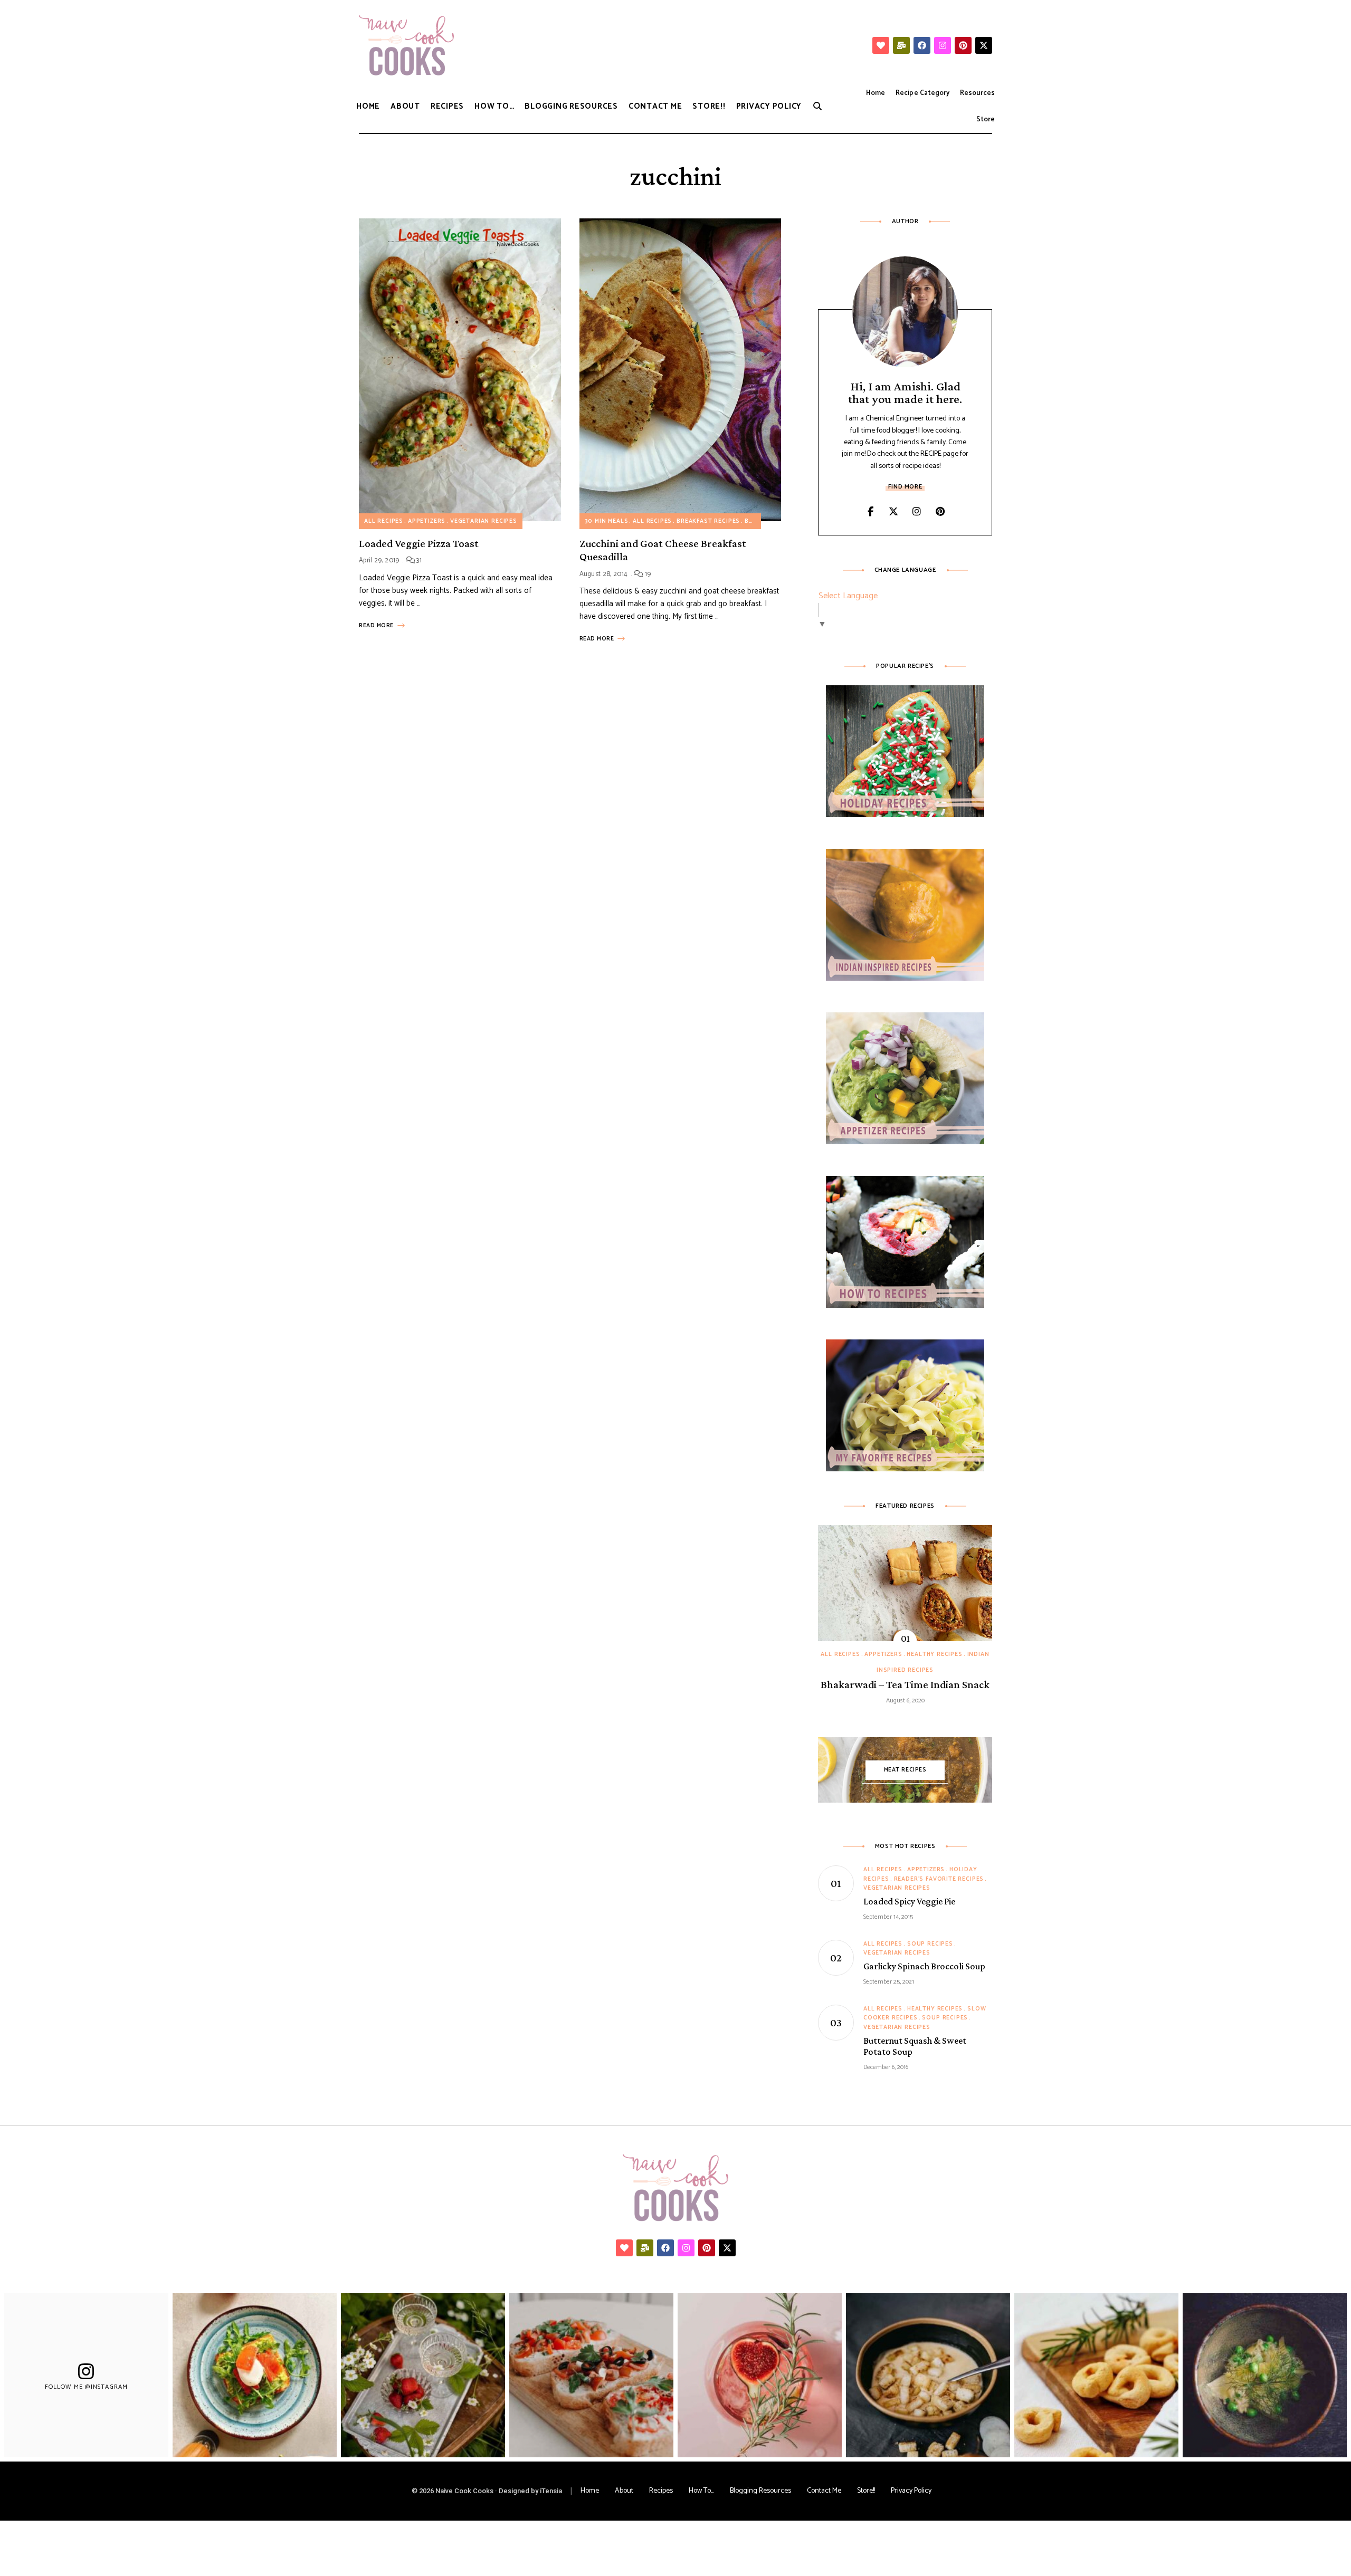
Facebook (870, 512)
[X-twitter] (984, 45)
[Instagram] (943, 45)
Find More (905, 487)
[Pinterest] (963, 45)
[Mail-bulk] (901, 45)
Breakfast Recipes (708, 521)
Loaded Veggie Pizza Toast (419, 543)
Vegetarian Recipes (484, 521)
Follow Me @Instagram (87, 2387)
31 (418, 561)
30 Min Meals (607, 521)
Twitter (893, 512)
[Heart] (881, 45)
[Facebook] (922, 45)
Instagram (917, 512)
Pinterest (940, 512)
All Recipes (384, 521)
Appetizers (427, 521)
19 (647, 574)
